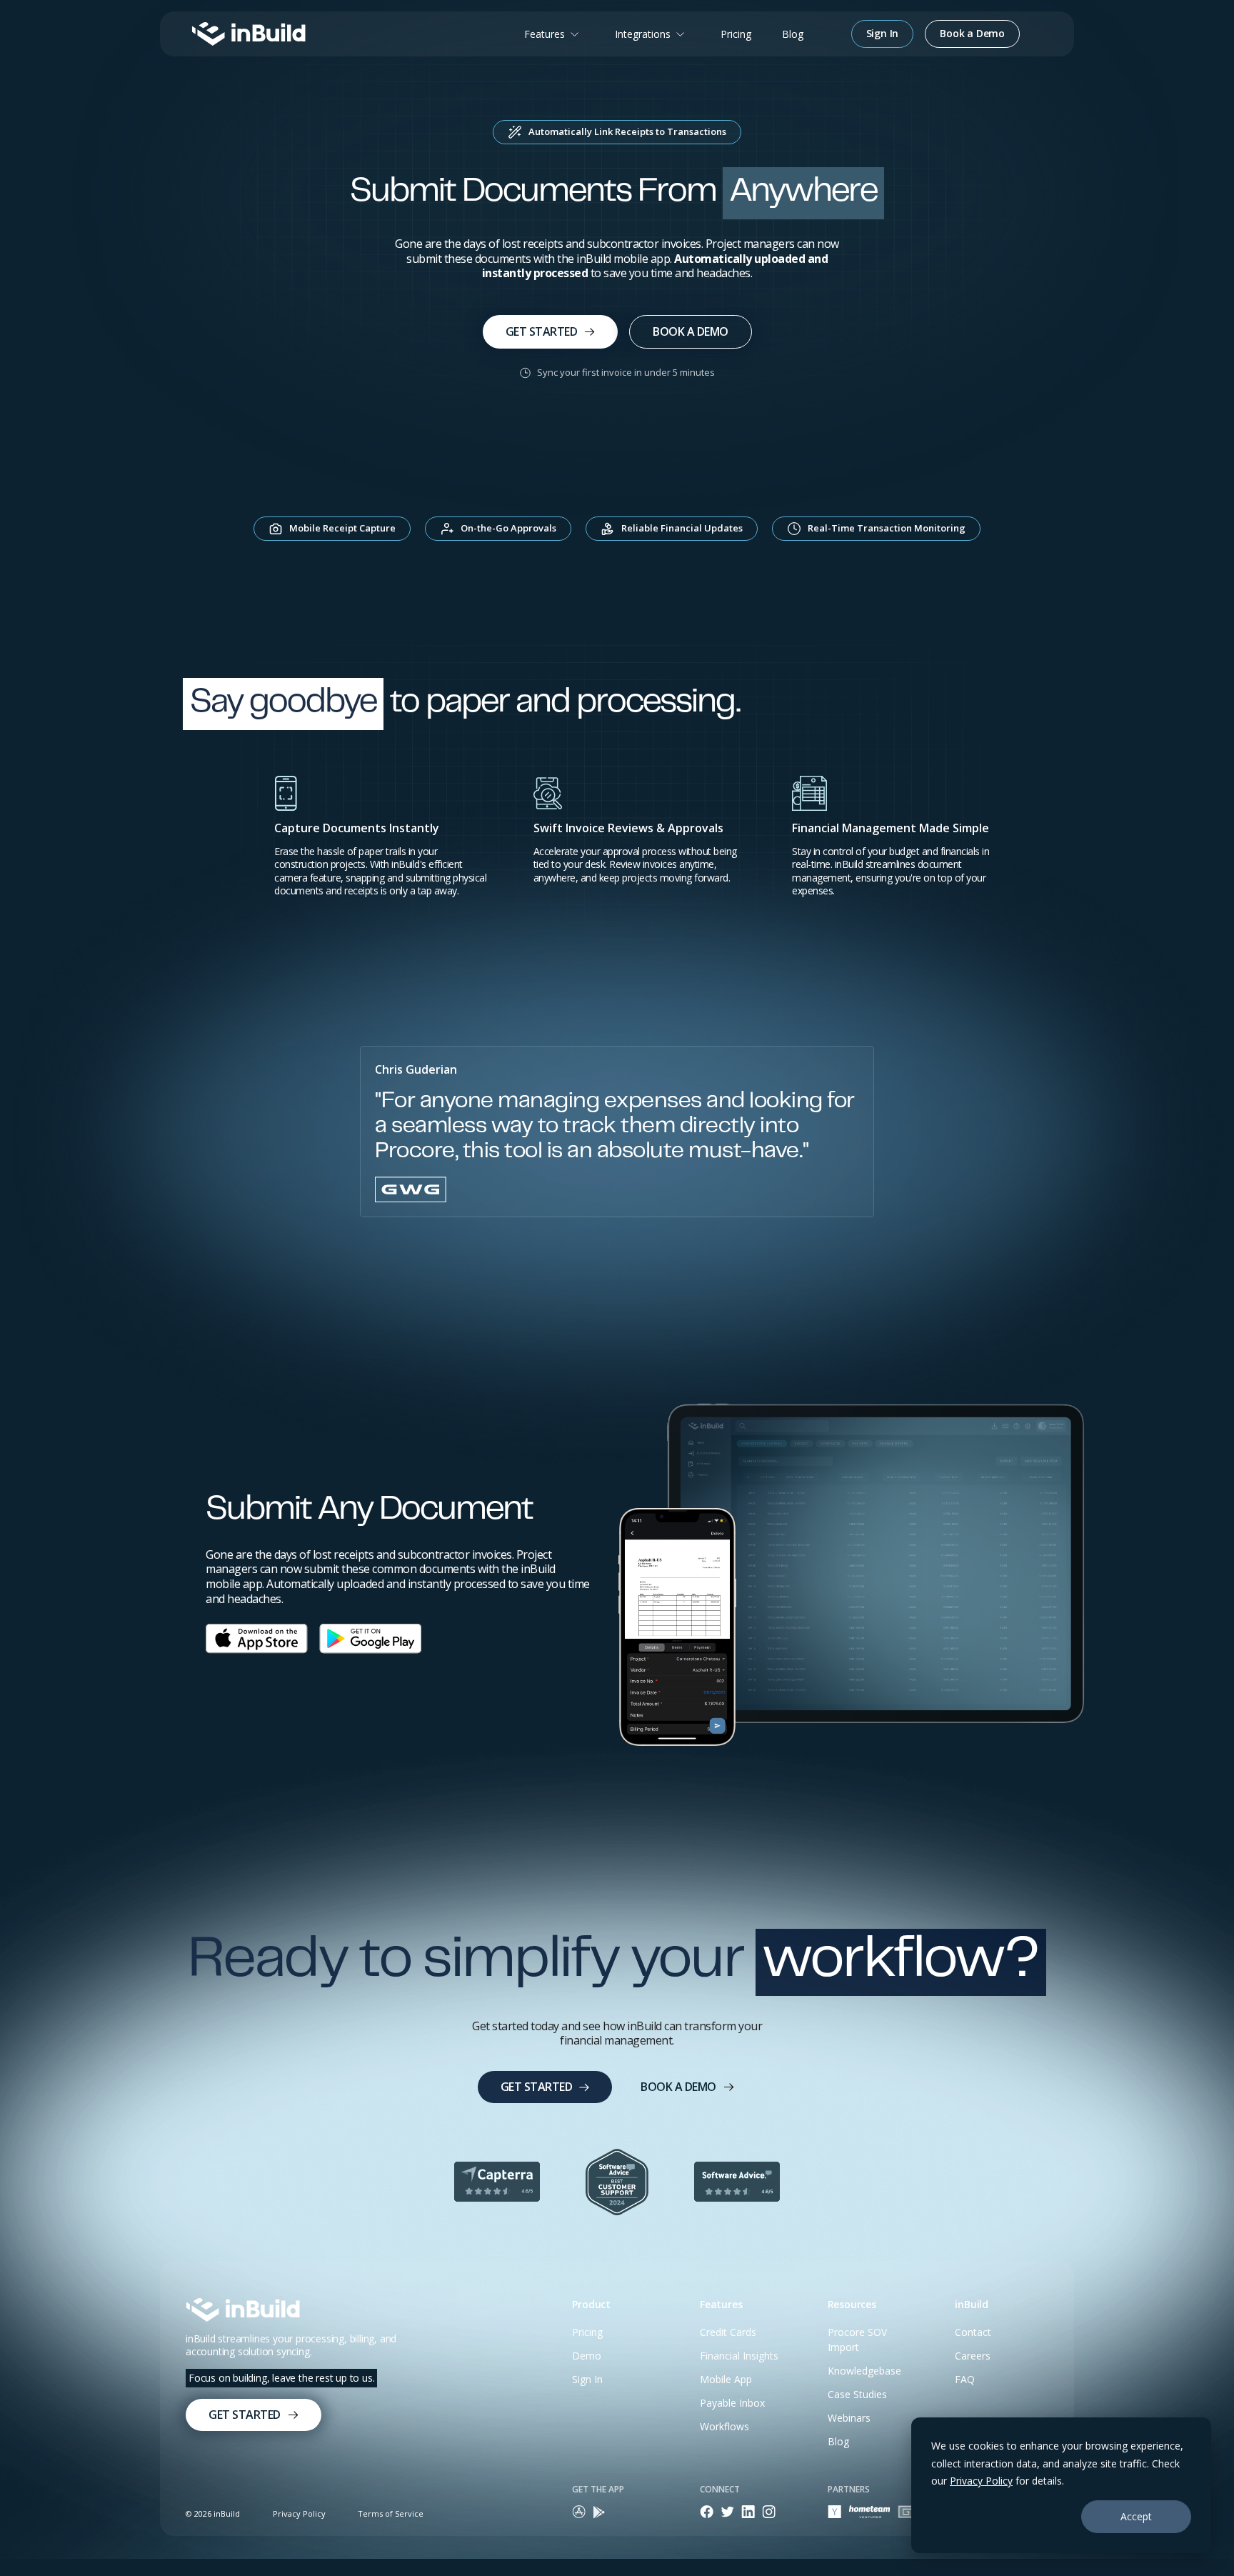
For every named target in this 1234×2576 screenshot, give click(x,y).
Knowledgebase (864, 2371)
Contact (973, 2332)
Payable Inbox (732, 2403)
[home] (249, 34)
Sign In (587, 2379)
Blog (793, 34)
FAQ (965, 2379)
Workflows (724, 2426)
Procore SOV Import (857, 2340)
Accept (1136, 2516)
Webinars (849, 2418)
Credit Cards (728, 2332)
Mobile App (726, 2379)
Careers (973, 2356)
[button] (554, 34)
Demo (587, 2356)
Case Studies (857, 2394)
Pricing (736, 34)
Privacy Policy (981, 2481)
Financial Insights (739, 2356)
